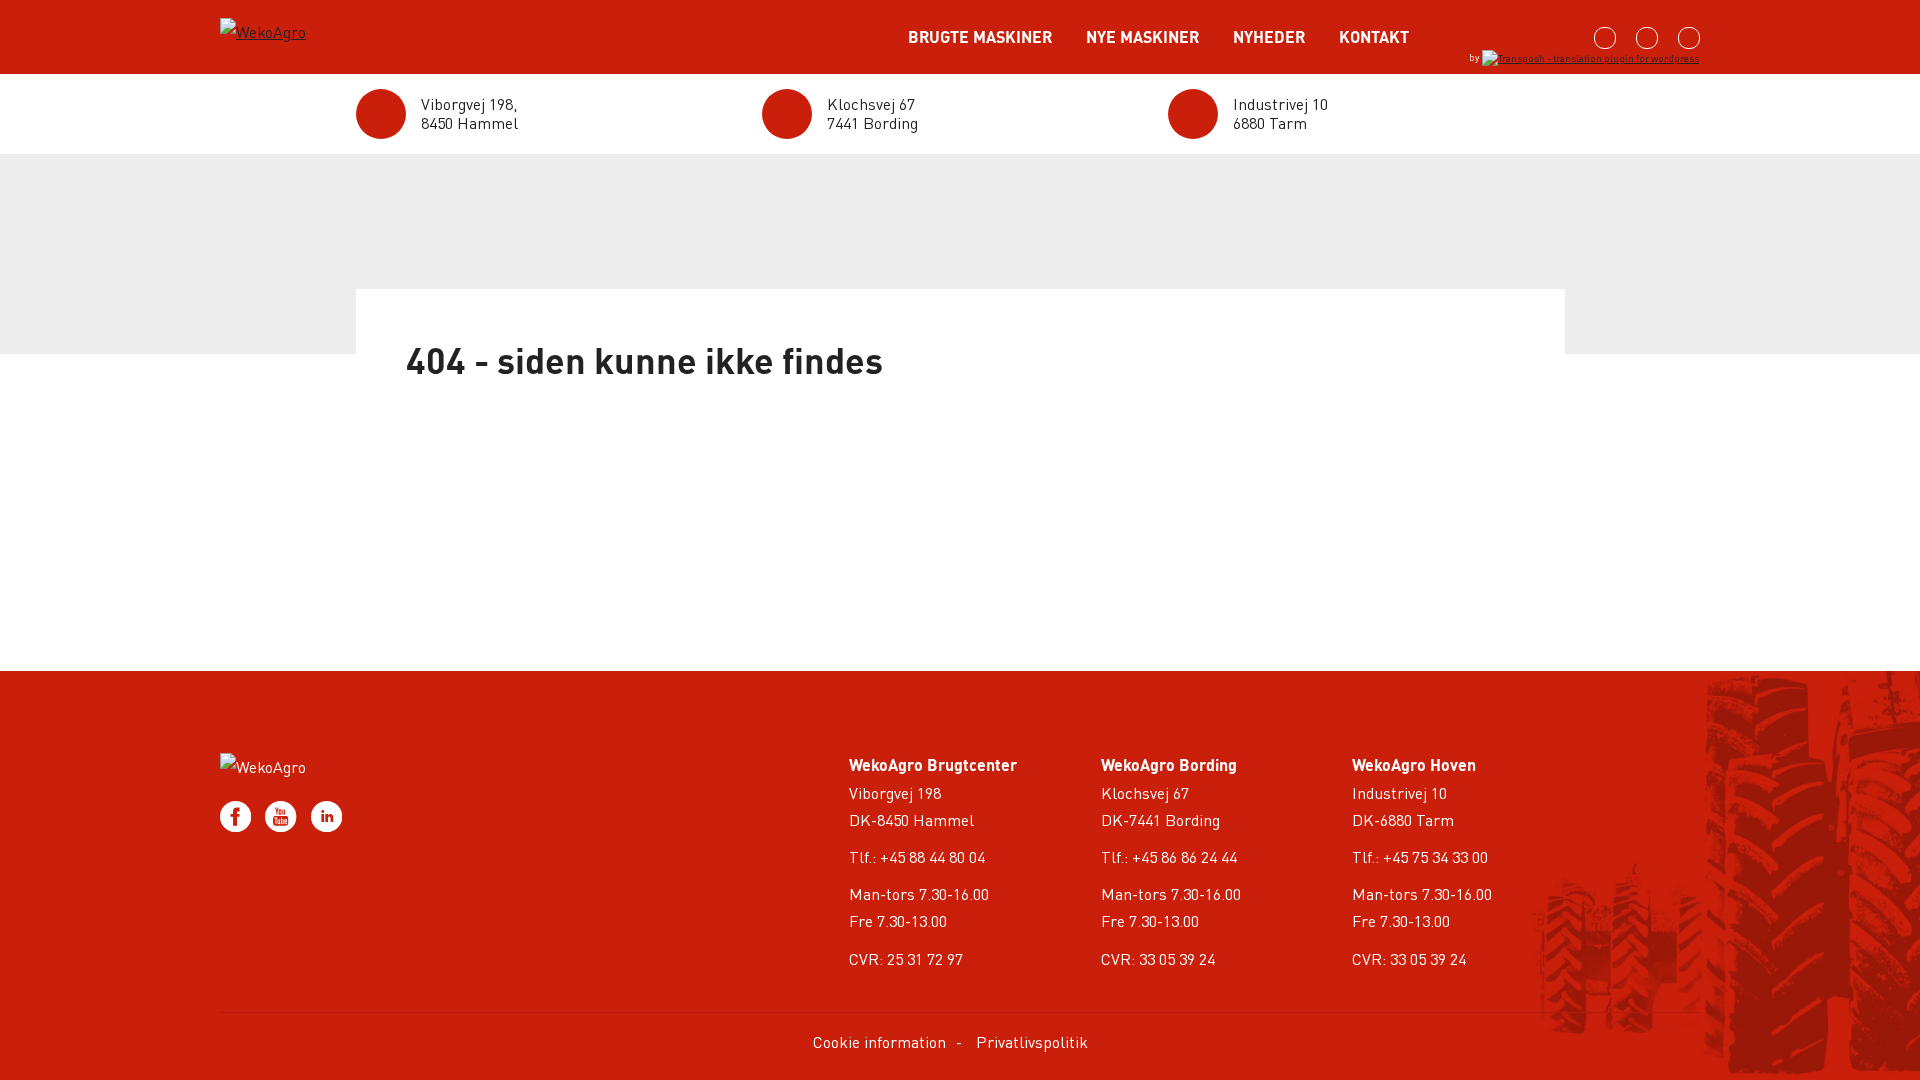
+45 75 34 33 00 (1435, 856)
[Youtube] (282, 813)
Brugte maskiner (980, 37)
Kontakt (1374, 37)
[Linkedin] (326, 813)
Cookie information (879, 1041)
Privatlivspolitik (1032, 1041)
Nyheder (1269, 37)
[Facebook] (237, 813)
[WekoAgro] (305, 21)
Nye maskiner (1142, 37)
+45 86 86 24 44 (1184, 856)
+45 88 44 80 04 (932, 856)
